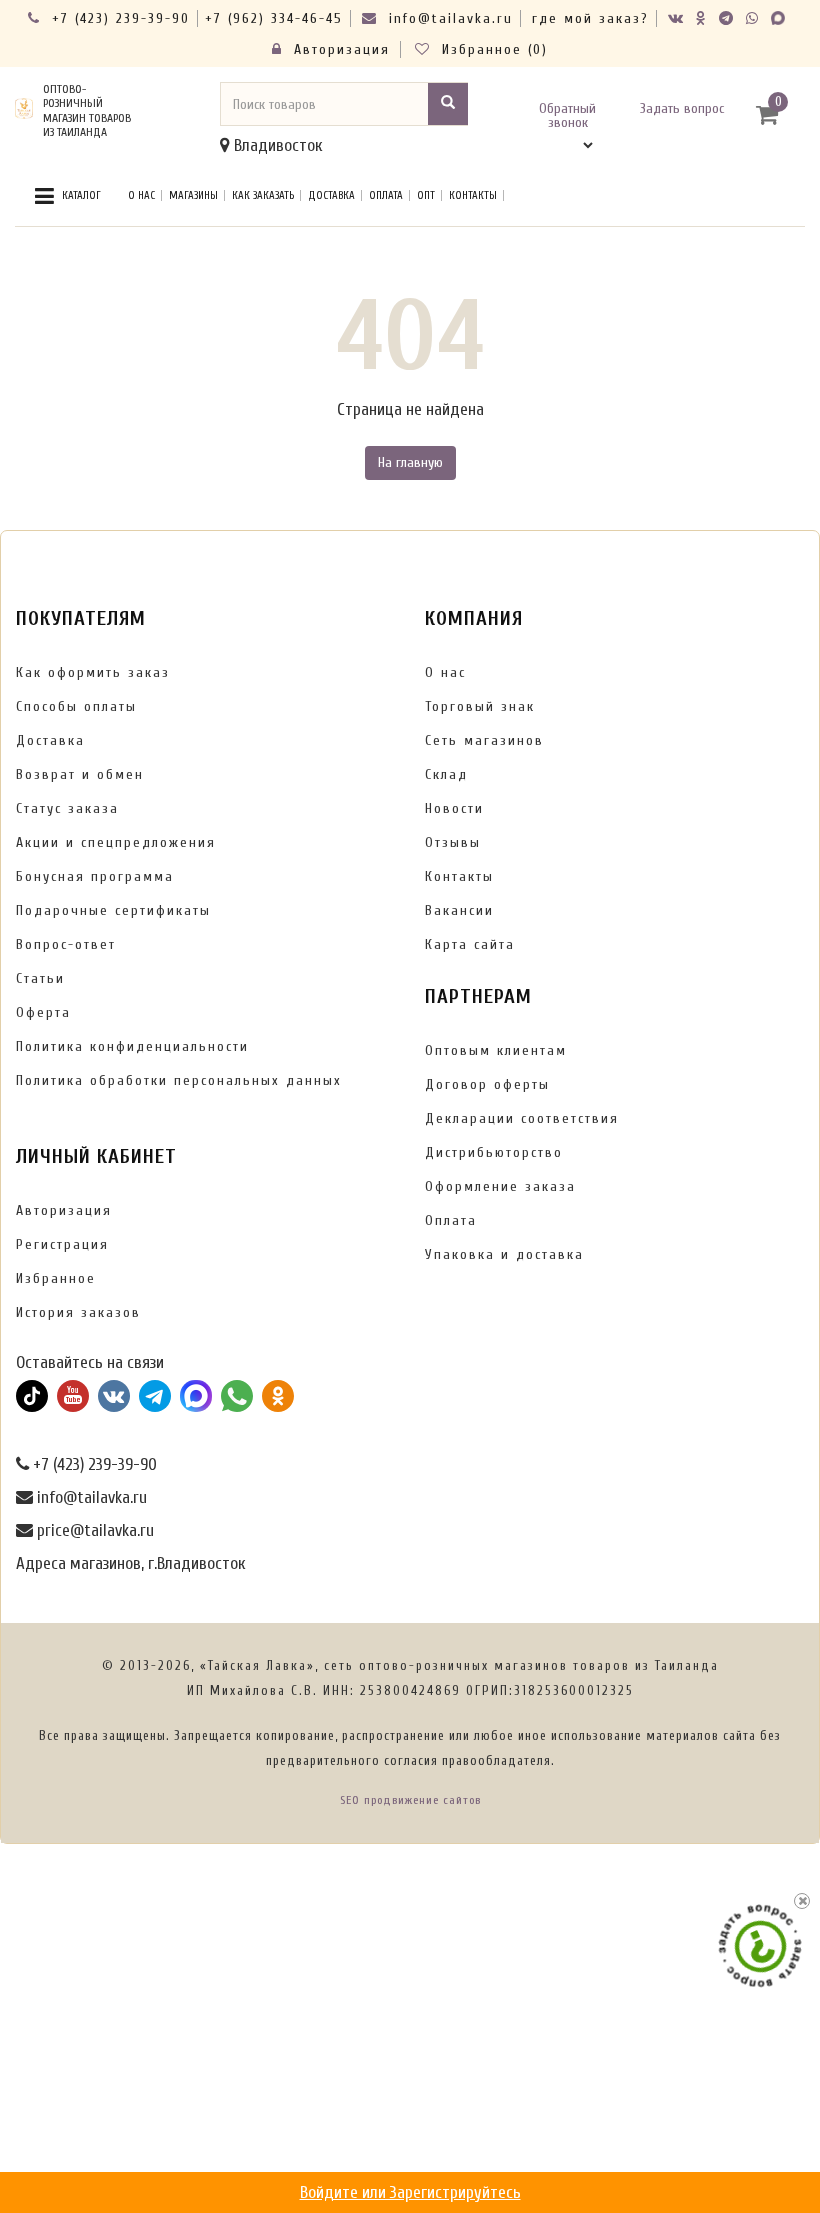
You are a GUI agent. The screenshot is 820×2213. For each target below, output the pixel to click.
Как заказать (263, 195)
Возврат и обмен (80, 774)
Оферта (43, 1012)
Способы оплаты (76, 706)
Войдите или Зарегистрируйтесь (410, 2192)
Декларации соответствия (522, 1118)
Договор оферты (487, 1084)
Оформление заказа (500, 1186)
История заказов (78, 1312)
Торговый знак (480, 706)
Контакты (473, 195)
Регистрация (62, 1244)
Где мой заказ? (590, 18)
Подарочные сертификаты (113, 910)
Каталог (80, 195)
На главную (410, 462)
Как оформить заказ (93, 672)
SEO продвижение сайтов (410, 1800)
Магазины (193, 195)
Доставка (331, 195)
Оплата (386, 195)
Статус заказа (67, 808)
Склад (446, 774)
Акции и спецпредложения (116, 842)
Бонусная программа (95, 876)
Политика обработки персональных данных (179, 1080)
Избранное (56, 1278)
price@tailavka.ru (93, 1530)
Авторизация (339, 49)
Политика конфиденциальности (132, 1046)
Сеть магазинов (484, 740)
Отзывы (453, 842)
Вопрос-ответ (66, 944)
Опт (426, 195)
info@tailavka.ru (448, 18)
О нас (141, 195)
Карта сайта (470, 944)
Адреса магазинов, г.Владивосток (130, 1563)
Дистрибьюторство (494, 1152)
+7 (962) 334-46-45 (274, 18)
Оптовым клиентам (496, 1050)
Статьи (40, 978)
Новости (454, 808)
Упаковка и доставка (504, 1254)
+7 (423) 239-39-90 (118, 18)
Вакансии (459, 910)
